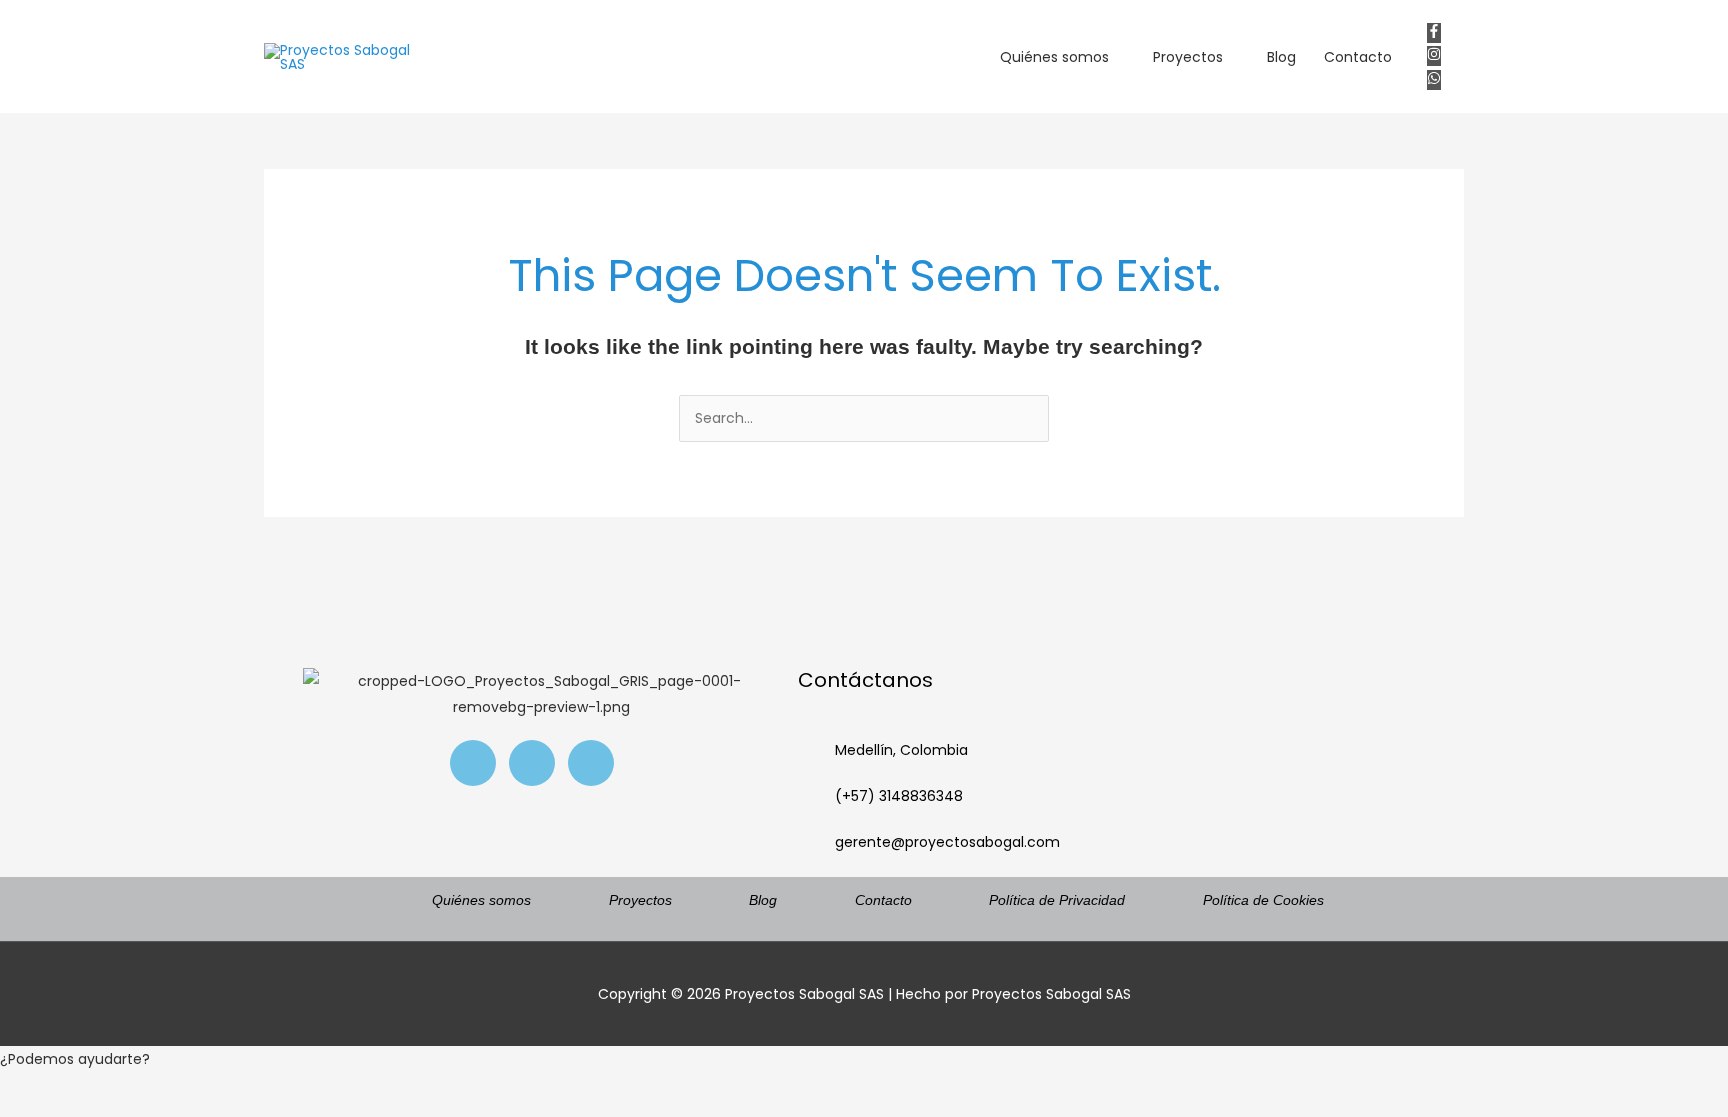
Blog (1281, 57)
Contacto (1358, 57)
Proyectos (1188, 57)
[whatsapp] (1438, 80)
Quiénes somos (1054, 57)
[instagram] (1438, 56)
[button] (864, 1059)
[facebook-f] (1438, 33)
